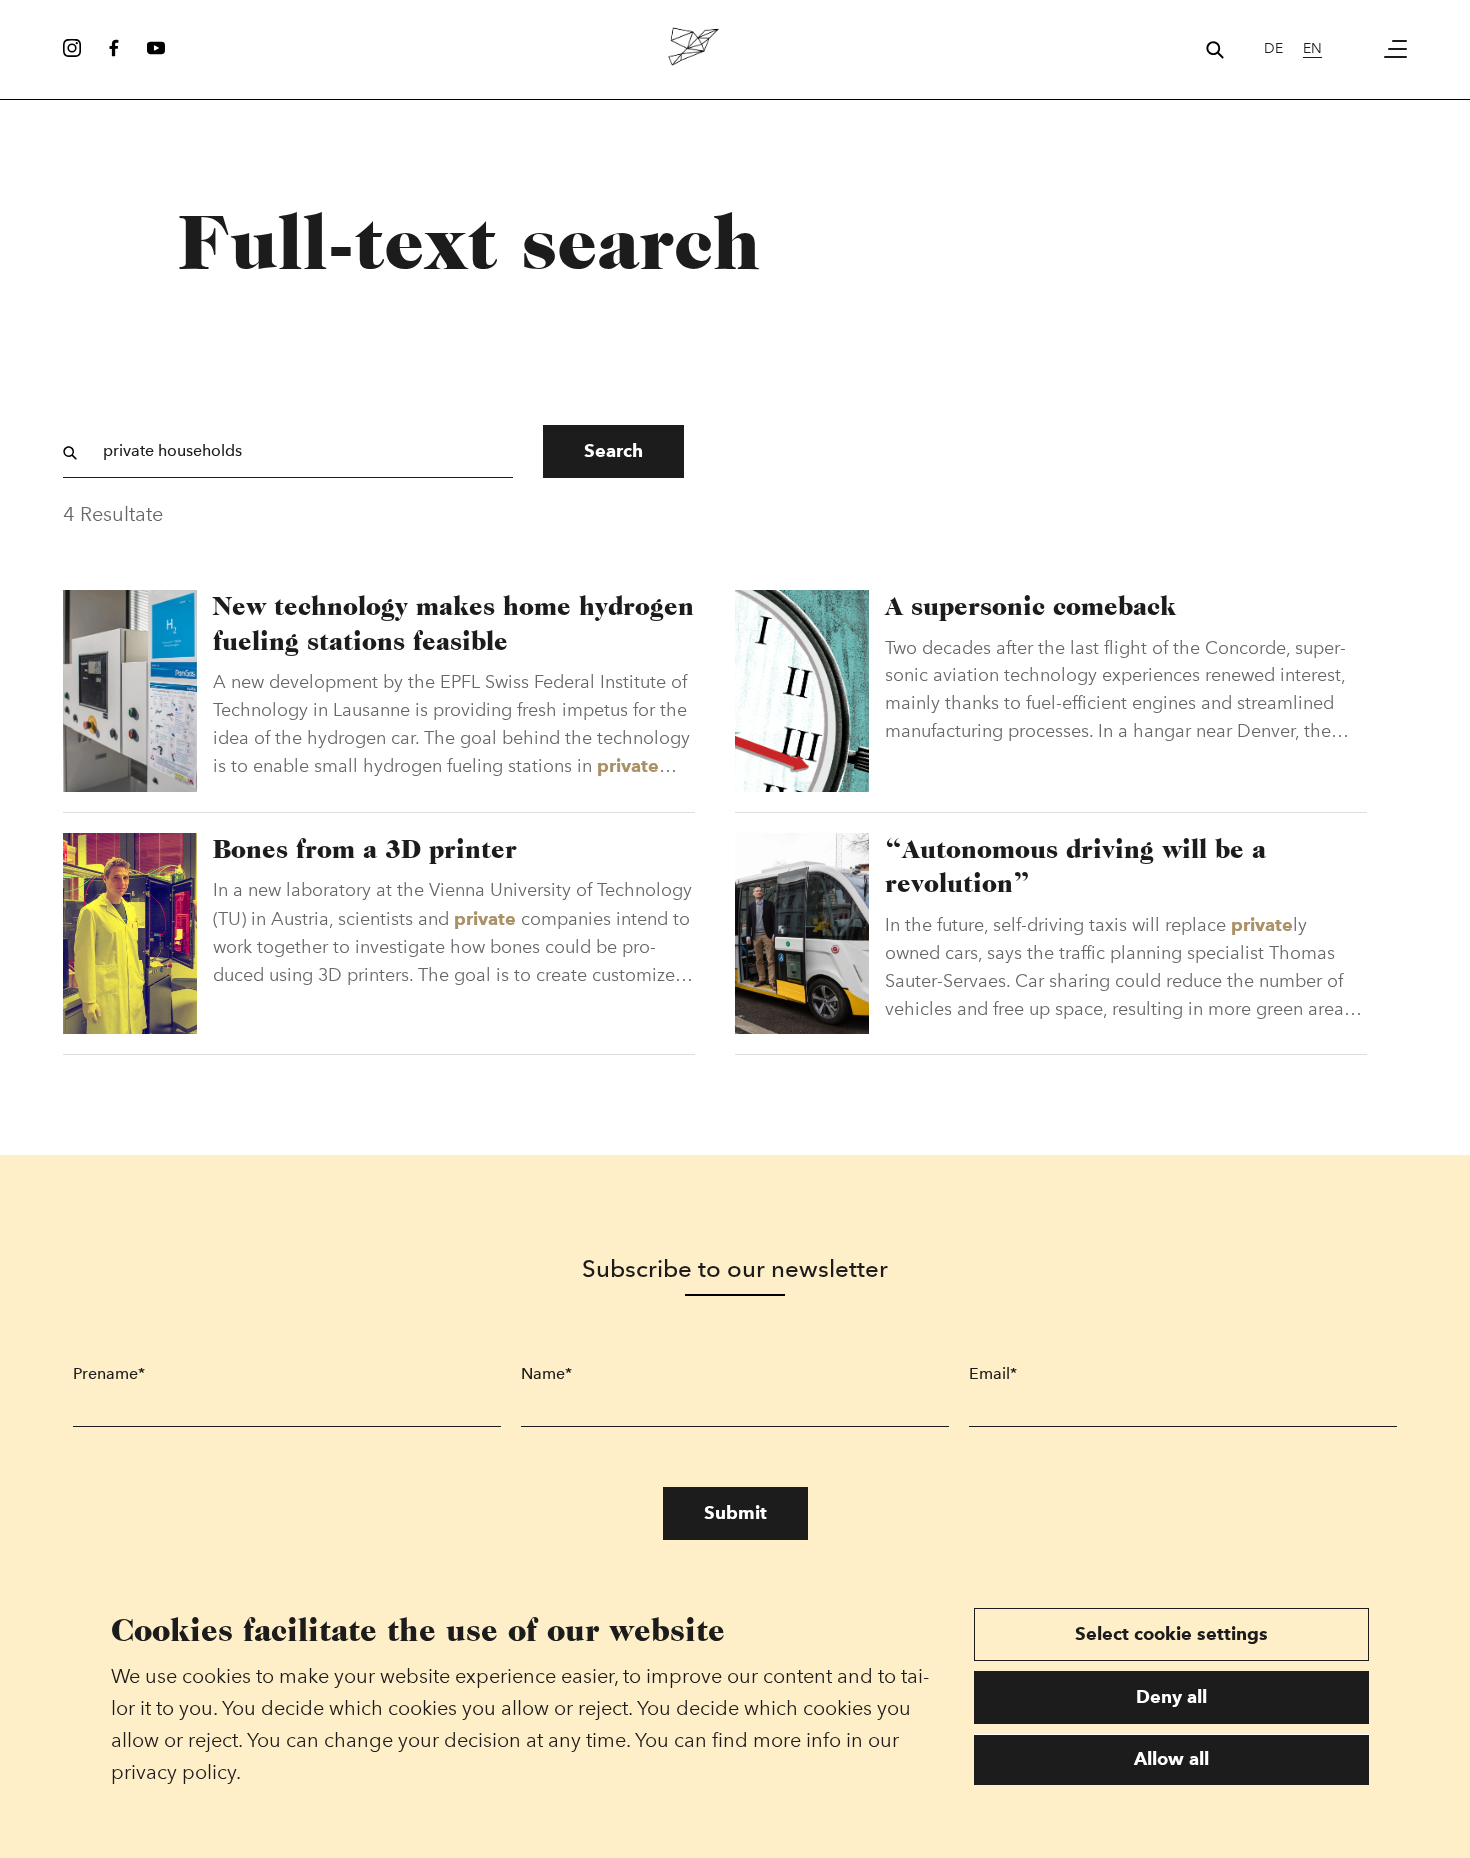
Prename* (109, 1373)
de (1273, 48)
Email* (993, 1373)
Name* (546, 1373)
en (1312, 48)
